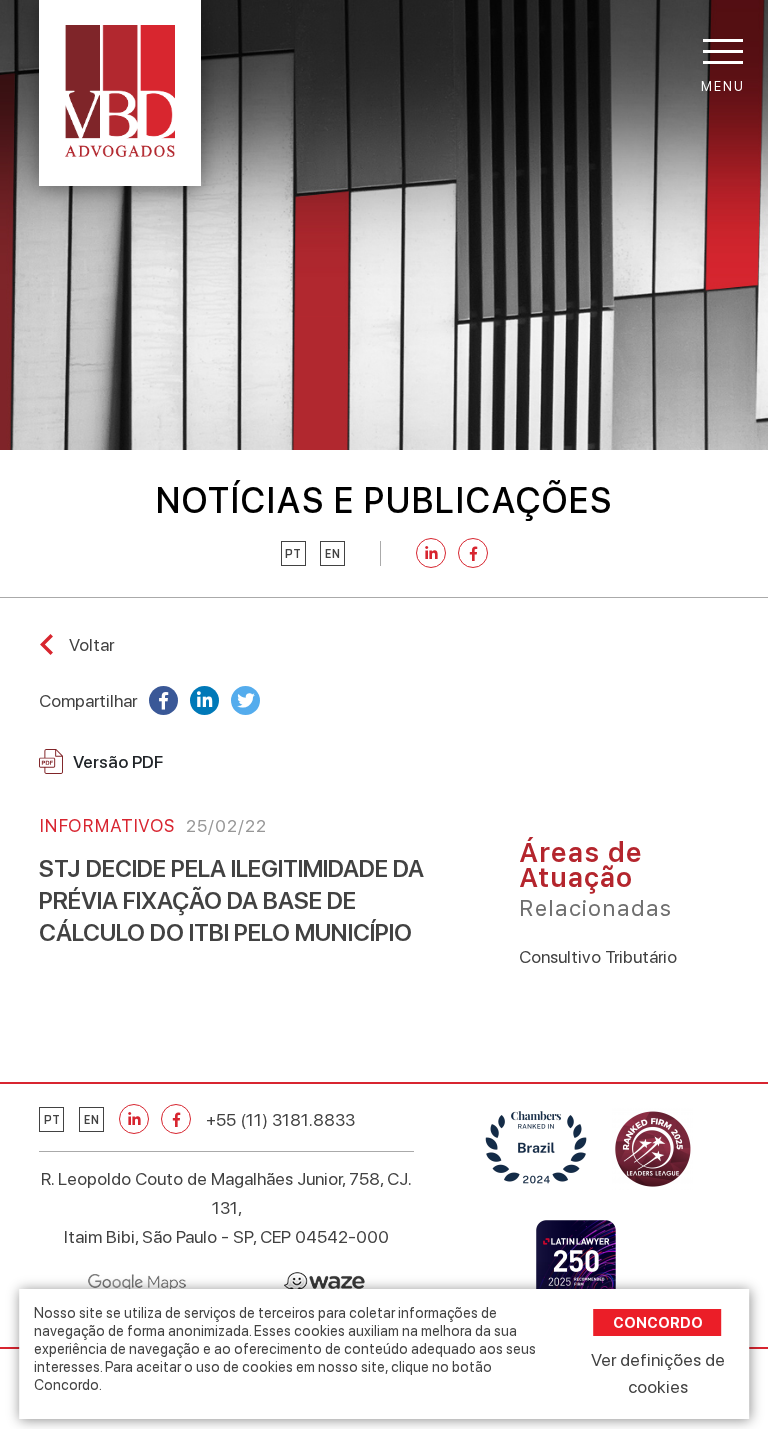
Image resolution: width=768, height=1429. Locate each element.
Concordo (658, 1322)
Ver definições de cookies (658, 1373)
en (332, 554)
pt (293, 554)
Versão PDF (118, 761)
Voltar (91, 644)
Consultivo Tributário (598, 956)
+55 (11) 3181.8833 (280, 1119)
